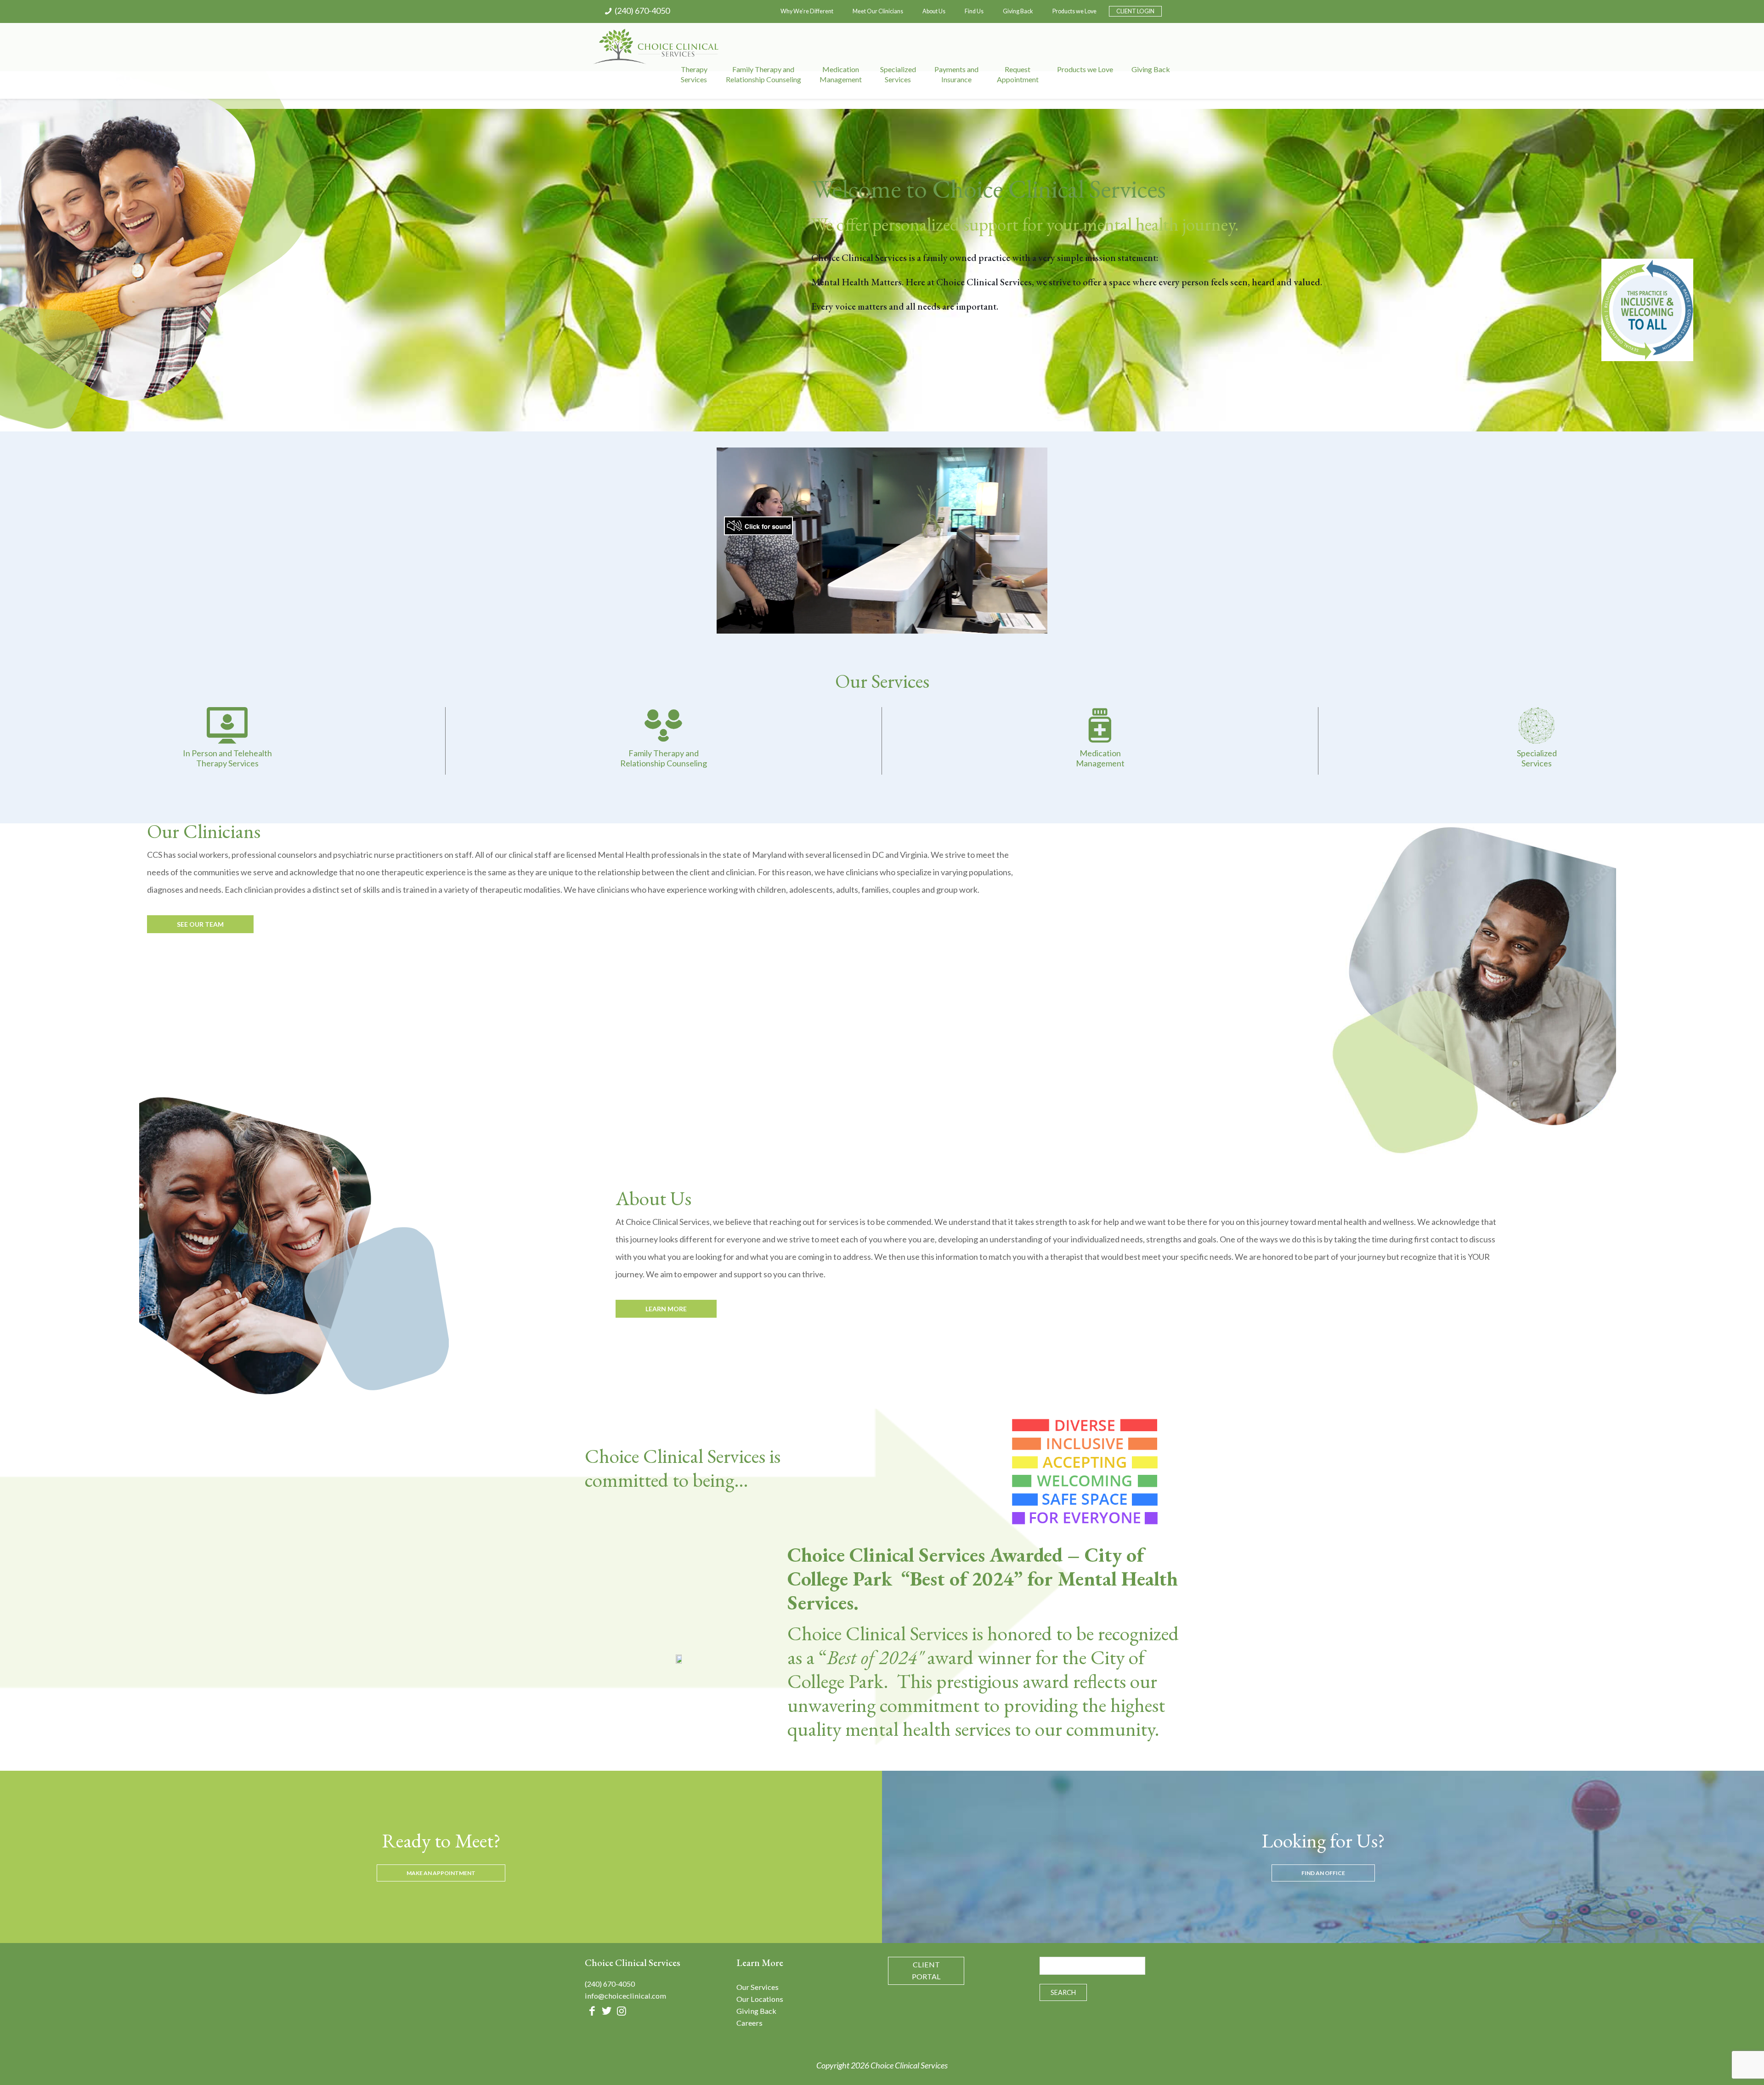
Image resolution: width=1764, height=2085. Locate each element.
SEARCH (1063, 1992)
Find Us (974, 11)
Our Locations (760, 1999)
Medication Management (1100, 758)
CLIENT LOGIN (1135, 11)
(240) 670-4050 (642, 11)
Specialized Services (1537, 758)
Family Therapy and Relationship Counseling (664, 758)
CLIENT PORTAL (926, 1970)
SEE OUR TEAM (200, 924)
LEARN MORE (666, 1309)
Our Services (758, 1987)
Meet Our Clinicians (878, 11)
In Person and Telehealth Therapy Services (227, 758)
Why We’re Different (807, 11)
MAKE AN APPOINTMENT (441, 1873)
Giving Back (1018, 11)
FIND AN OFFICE (1323, 1873)
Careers (749, 2023)
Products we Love (1074, 11)
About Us (934, 11)
